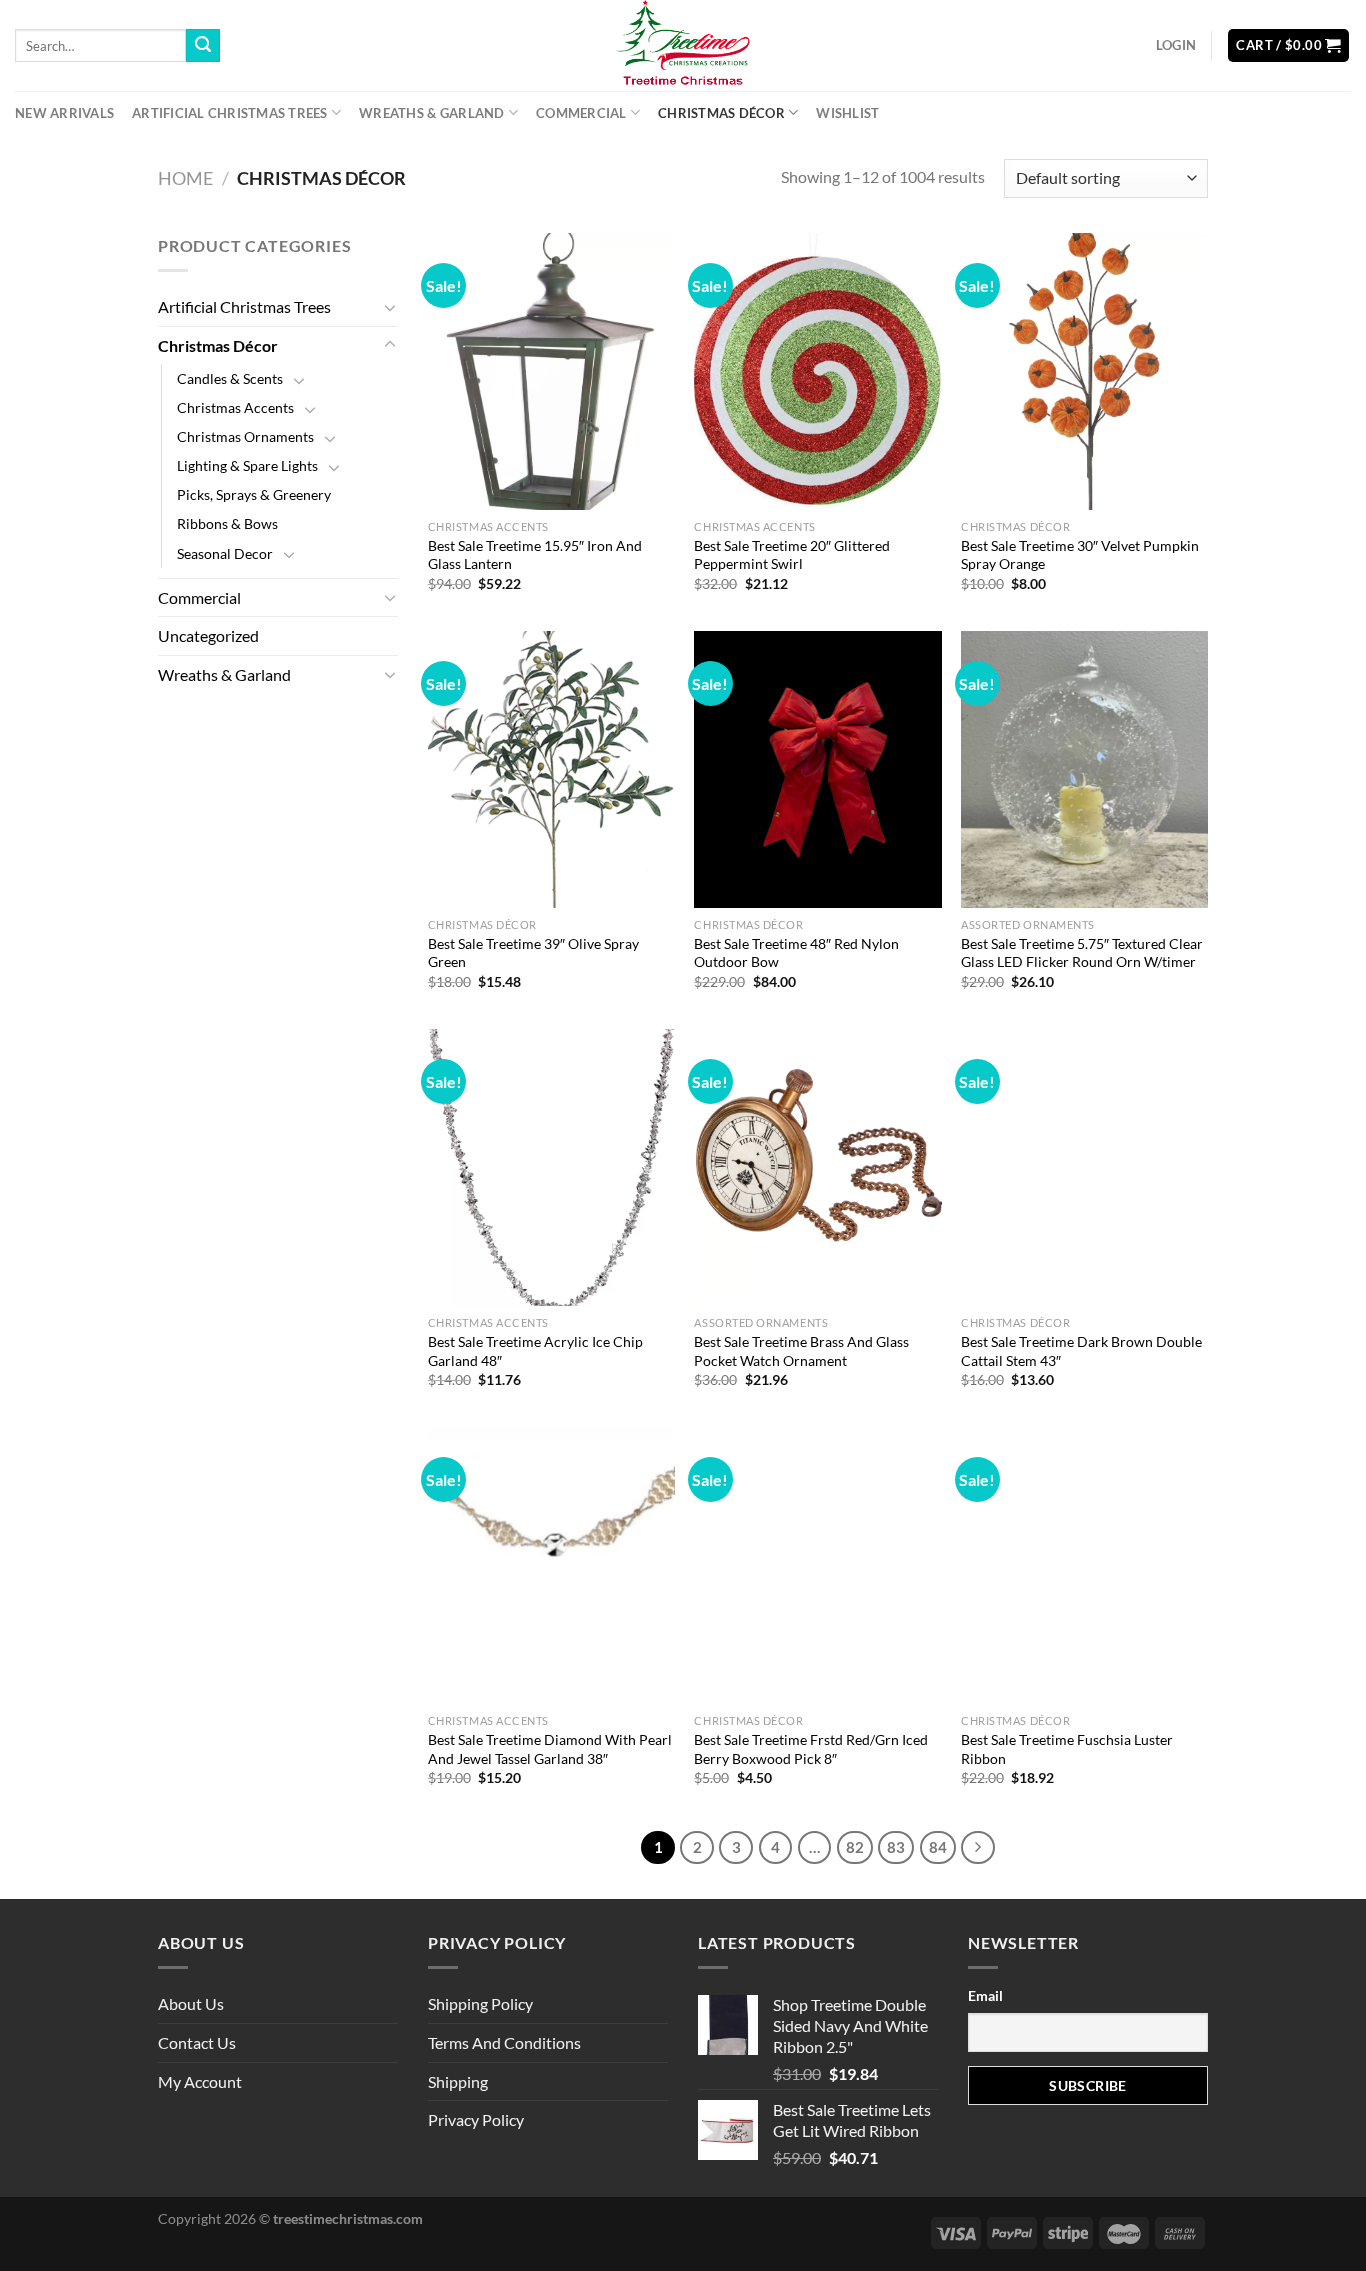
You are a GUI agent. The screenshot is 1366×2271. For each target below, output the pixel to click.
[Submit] (203, 46)
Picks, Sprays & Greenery (254, 494)
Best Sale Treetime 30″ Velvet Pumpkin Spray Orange (1080, 555)
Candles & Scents (230, 378)
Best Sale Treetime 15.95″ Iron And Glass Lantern (535, 555)
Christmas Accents (235, 407)
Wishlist (847, 113)
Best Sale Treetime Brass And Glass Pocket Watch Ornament (801, 1351)
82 (855, 1847)
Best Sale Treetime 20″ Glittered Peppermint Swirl (792, 555)
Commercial (581, 113)
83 (896, 1847)
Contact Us (197, 2042)
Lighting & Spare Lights (247, 465)
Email (985, 1995)
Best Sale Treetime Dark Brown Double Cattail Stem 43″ (1081, 1351)
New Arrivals (64, 113)
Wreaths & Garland (431, 113)
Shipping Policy (480, 2003)
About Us (191, 2003)
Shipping (458, 2081)
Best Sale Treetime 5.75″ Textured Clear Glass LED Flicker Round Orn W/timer (1082, 953)
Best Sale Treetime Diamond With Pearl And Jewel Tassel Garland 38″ (550, 1749)
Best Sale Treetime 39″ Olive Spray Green (533, 953)
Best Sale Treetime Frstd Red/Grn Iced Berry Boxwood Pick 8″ (811, 1749)
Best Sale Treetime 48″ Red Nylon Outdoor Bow (796, 953)
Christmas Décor (721, 113)
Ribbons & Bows (227, 523)
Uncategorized (208, 635)
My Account (200, 2081)
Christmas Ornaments (245, 436)
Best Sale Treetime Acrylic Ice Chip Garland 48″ (535, 1351)
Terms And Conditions (504, 2042)
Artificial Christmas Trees (230, 113)
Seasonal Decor (225, 553)
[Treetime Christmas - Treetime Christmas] (683, 45)
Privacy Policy (476, 2119)
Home (185, 178)
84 (938, 1847)
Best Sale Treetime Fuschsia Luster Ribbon (1067, 1749)
